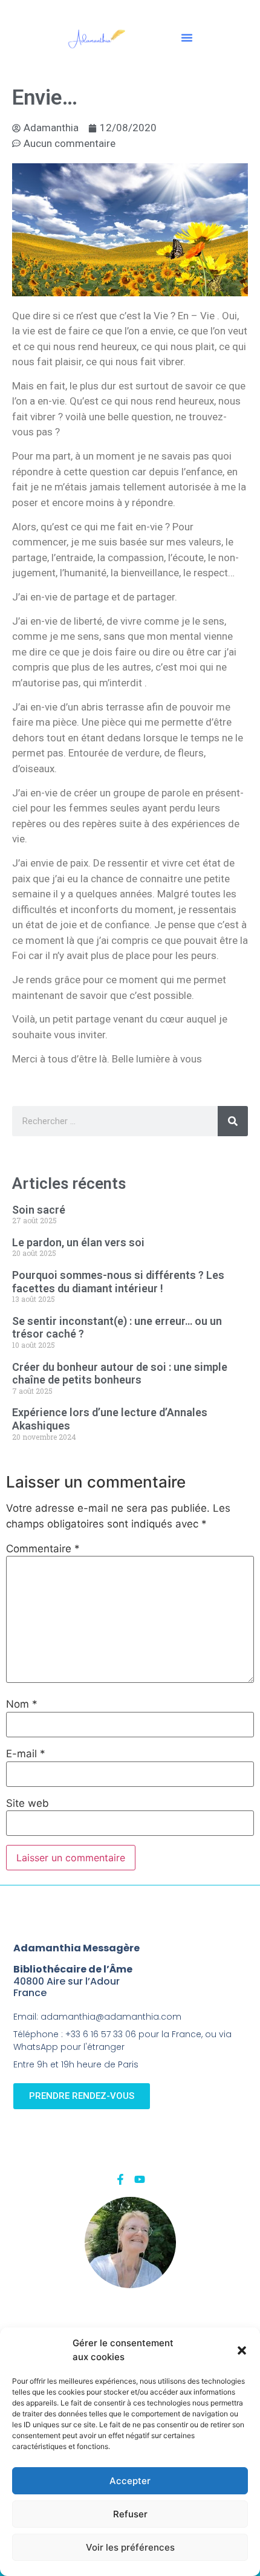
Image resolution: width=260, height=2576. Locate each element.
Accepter (130, 2481)
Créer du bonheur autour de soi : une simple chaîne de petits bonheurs (120, 1374)
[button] (242, 2350)
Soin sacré (39, 1210)
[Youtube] (140, 2179)
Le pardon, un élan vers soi (78, 1242)
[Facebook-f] (120, 2179)
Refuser (130, 2514)
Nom (22, 1704)
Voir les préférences (130, 2547)
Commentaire (43, 1549)
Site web (28, 1804)
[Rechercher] (233, 1121)
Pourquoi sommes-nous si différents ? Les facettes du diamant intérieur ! (118, 1282)
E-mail (26, 1754)
